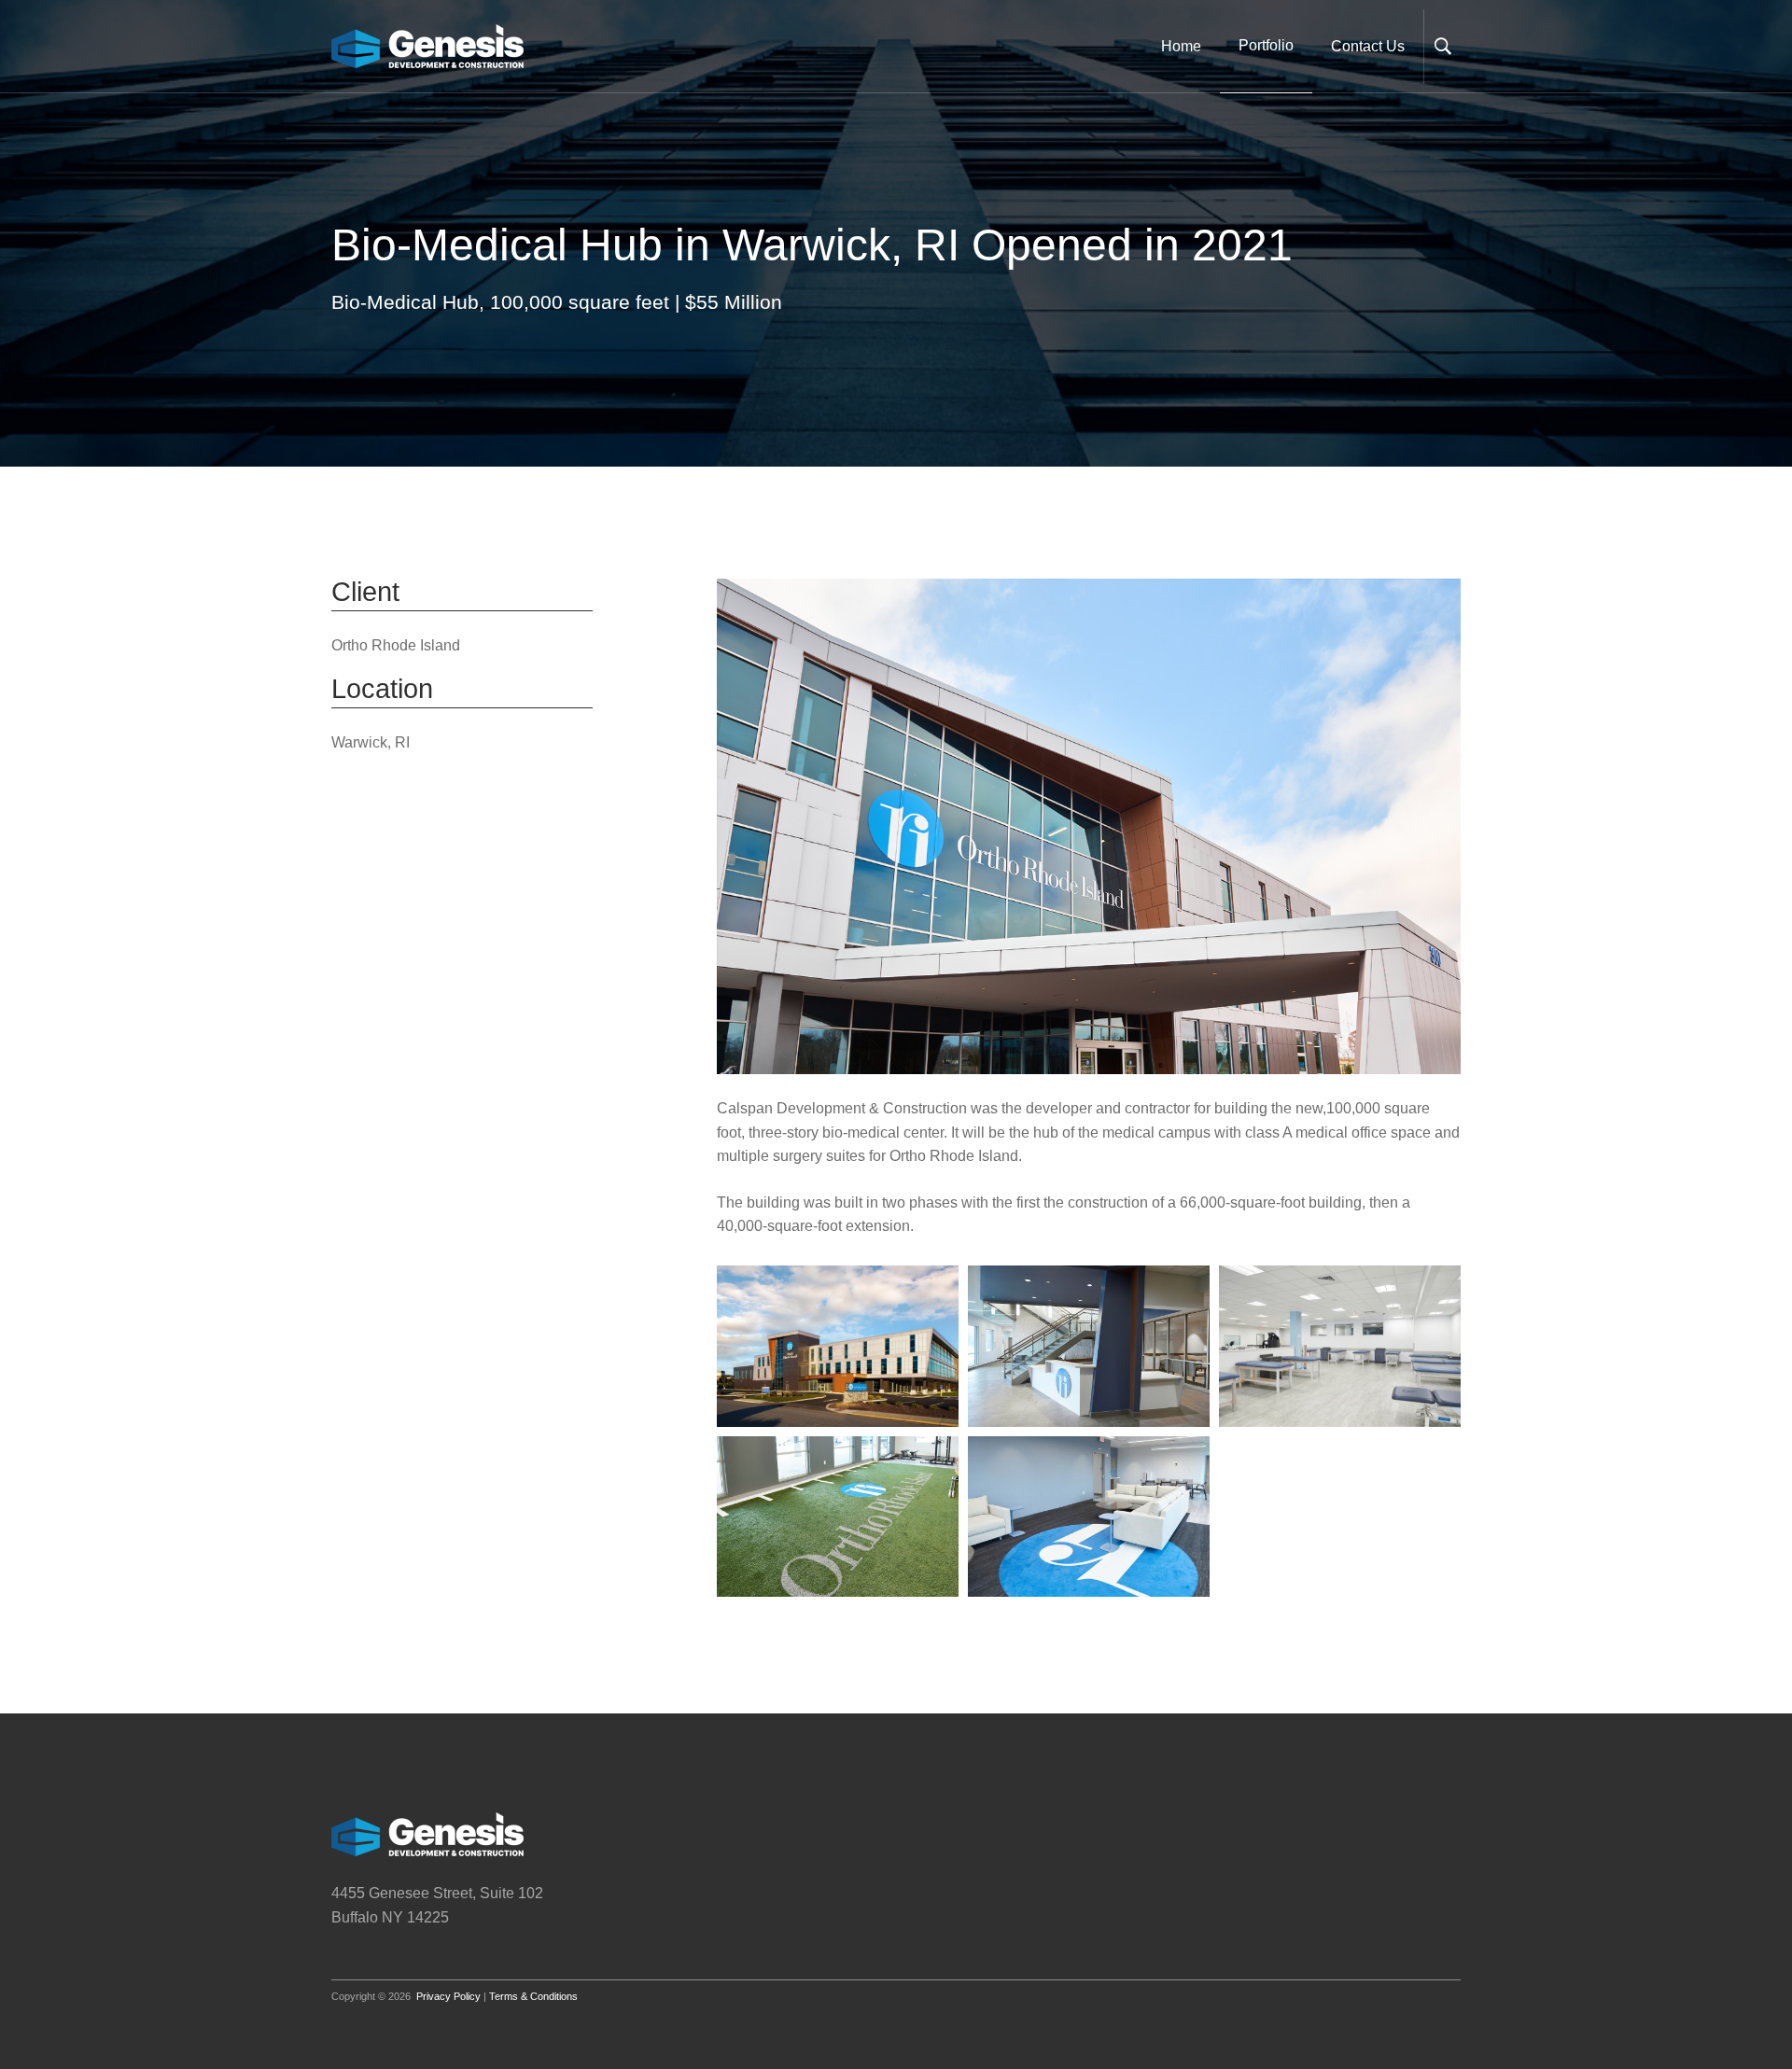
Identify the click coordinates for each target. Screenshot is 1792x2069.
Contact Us (1368, 46)
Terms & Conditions (533, 1996)
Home (1181, 46)
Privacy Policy (448, 1996)
